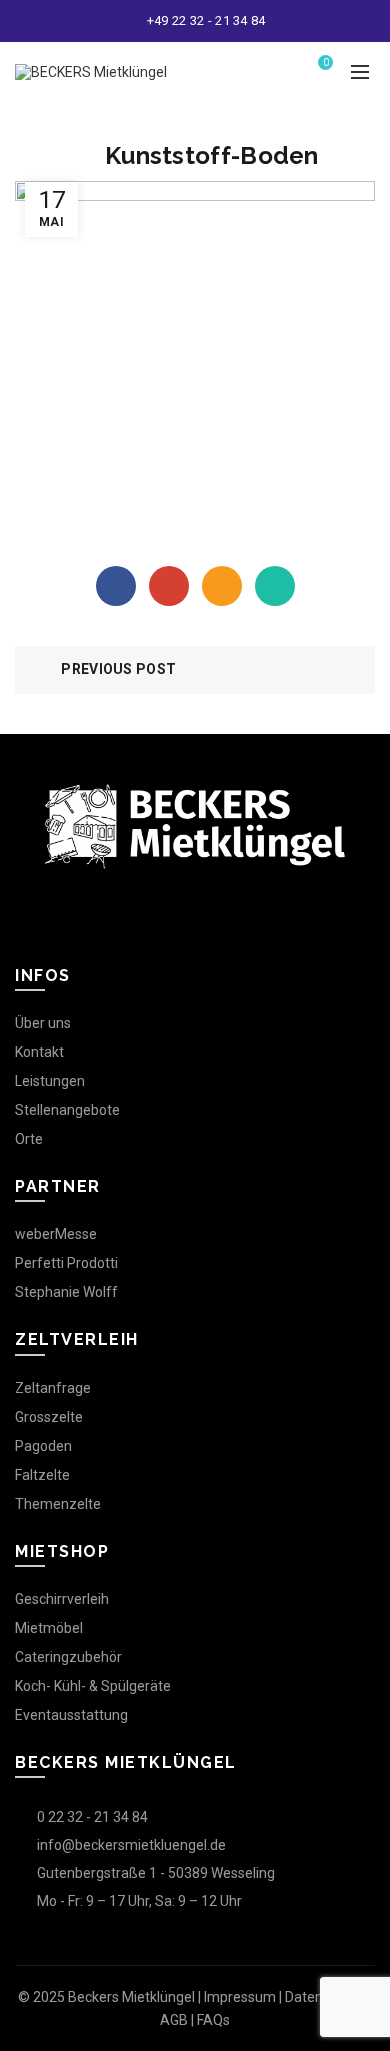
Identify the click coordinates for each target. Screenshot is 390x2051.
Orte (29, 1139)
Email (222, 586)
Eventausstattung (71, 1715)
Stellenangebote (67, 1110)
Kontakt (39, 1052)
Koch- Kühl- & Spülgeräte (93, 1686)
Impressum (240, 1997)
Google (169, 586)
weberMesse (56, 1234)
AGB (174, 2020)
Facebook (116, 586)
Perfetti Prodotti (66, 1263)
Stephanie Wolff (66, 1292)
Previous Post (118, 669)
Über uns (43, 1023)
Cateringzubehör (68, 1657)
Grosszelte (49, 1417)
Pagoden (43, 1446)
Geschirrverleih (62, 1599)
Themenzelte (58, 1504)
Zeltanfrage (53, 1388)
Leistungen (50, 1081)
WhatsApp (275, 586)
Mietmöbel (49, 1628)
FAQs (213, 2020)
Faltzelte (42, 1475)
